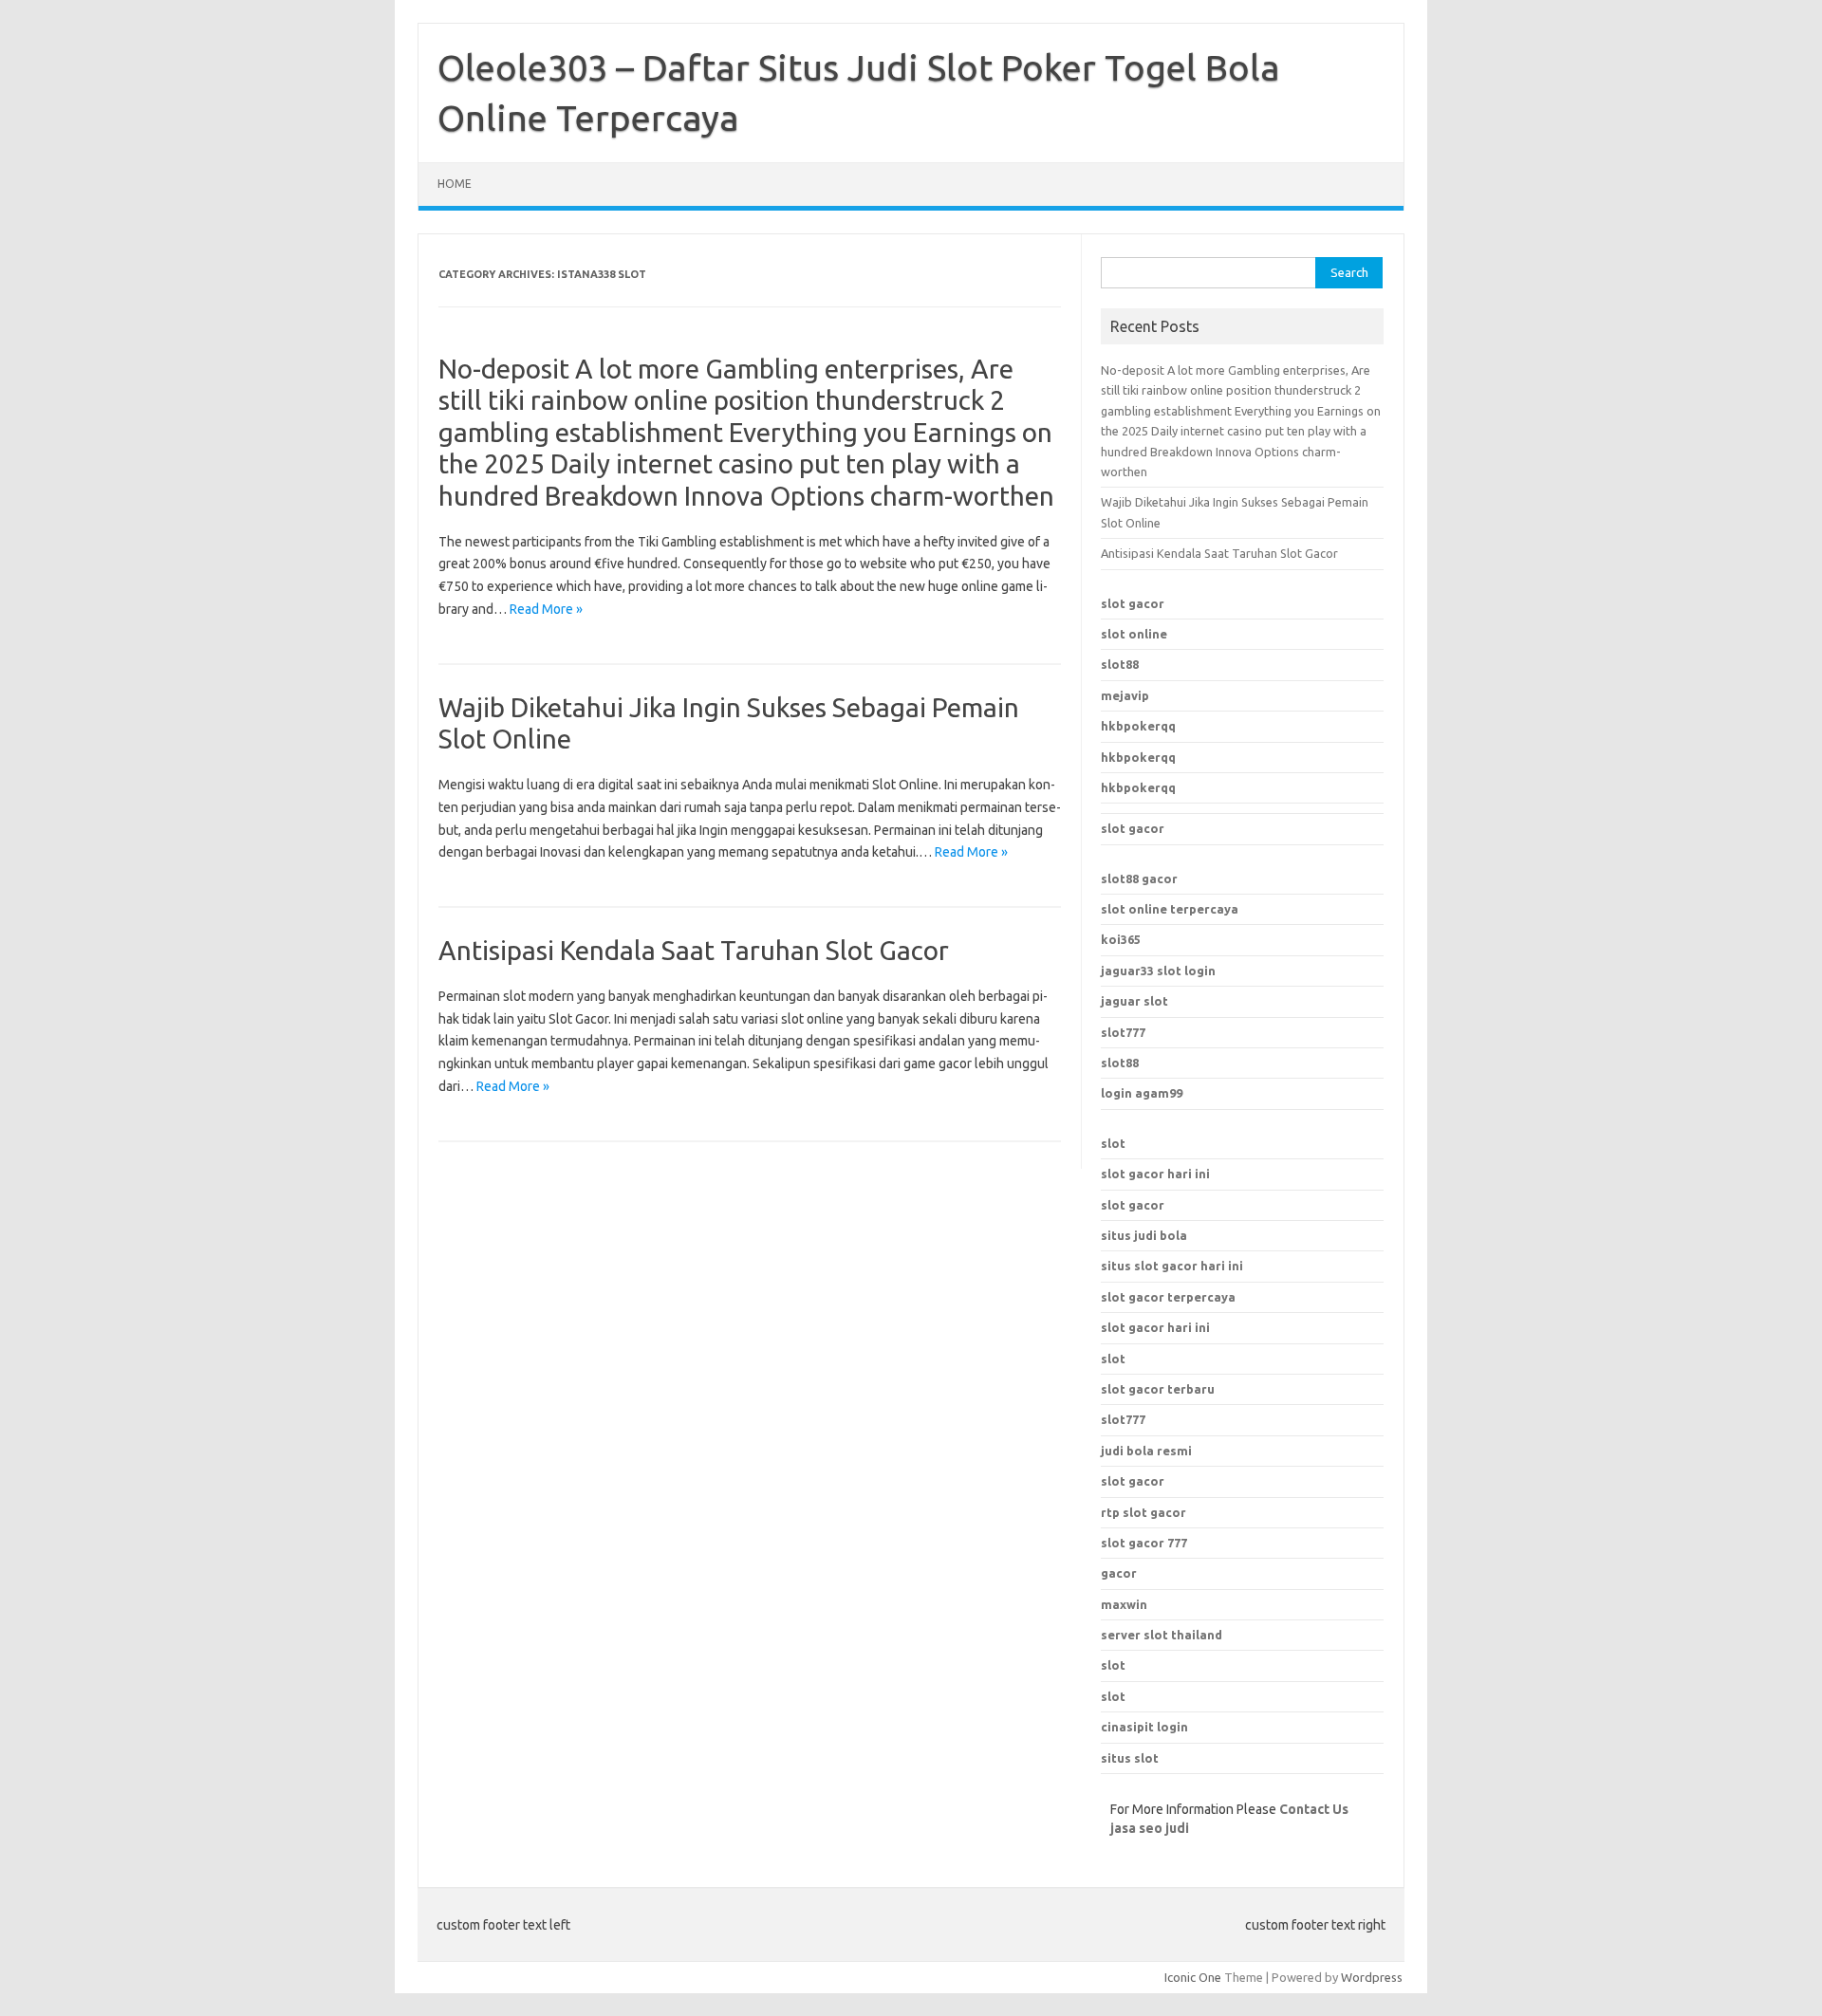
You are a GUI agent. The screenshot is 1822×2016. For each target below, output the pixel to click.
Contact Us (1314, 1809)
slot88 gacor (1139, 879)
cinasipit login (1144, 1727)
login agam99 (1142, 1093)
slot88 (1120, 664)
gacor (1119, 1573)
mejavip (1125, 695)
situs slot (1130, 1758)
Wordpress (1372, 1977)
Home (455, 184)
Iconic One (1193, 1977)
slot (1113, 1143)
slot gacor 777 (1144, 1543)
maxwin (1124, 1604)
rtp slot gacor (1143, 1512)
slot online (1134, 634)
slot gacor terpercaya (1168, 1297)
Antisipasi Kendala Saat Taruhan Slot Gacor (694, 950)
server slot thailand (1162, 1635)
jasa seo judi (1150, 1828)
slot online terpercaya (1170, 909)
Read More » (546, 609)
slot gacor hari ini (1155, 1174)
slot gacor (1133, 603)
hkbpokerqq (1138, 726)
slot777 (1123, 1032)
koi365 (1121, 939)
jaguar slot (1134, 1001)
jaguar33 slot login (1158, 971)
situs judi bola (1144, 1235)
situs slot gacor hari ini (1172, 1266)
